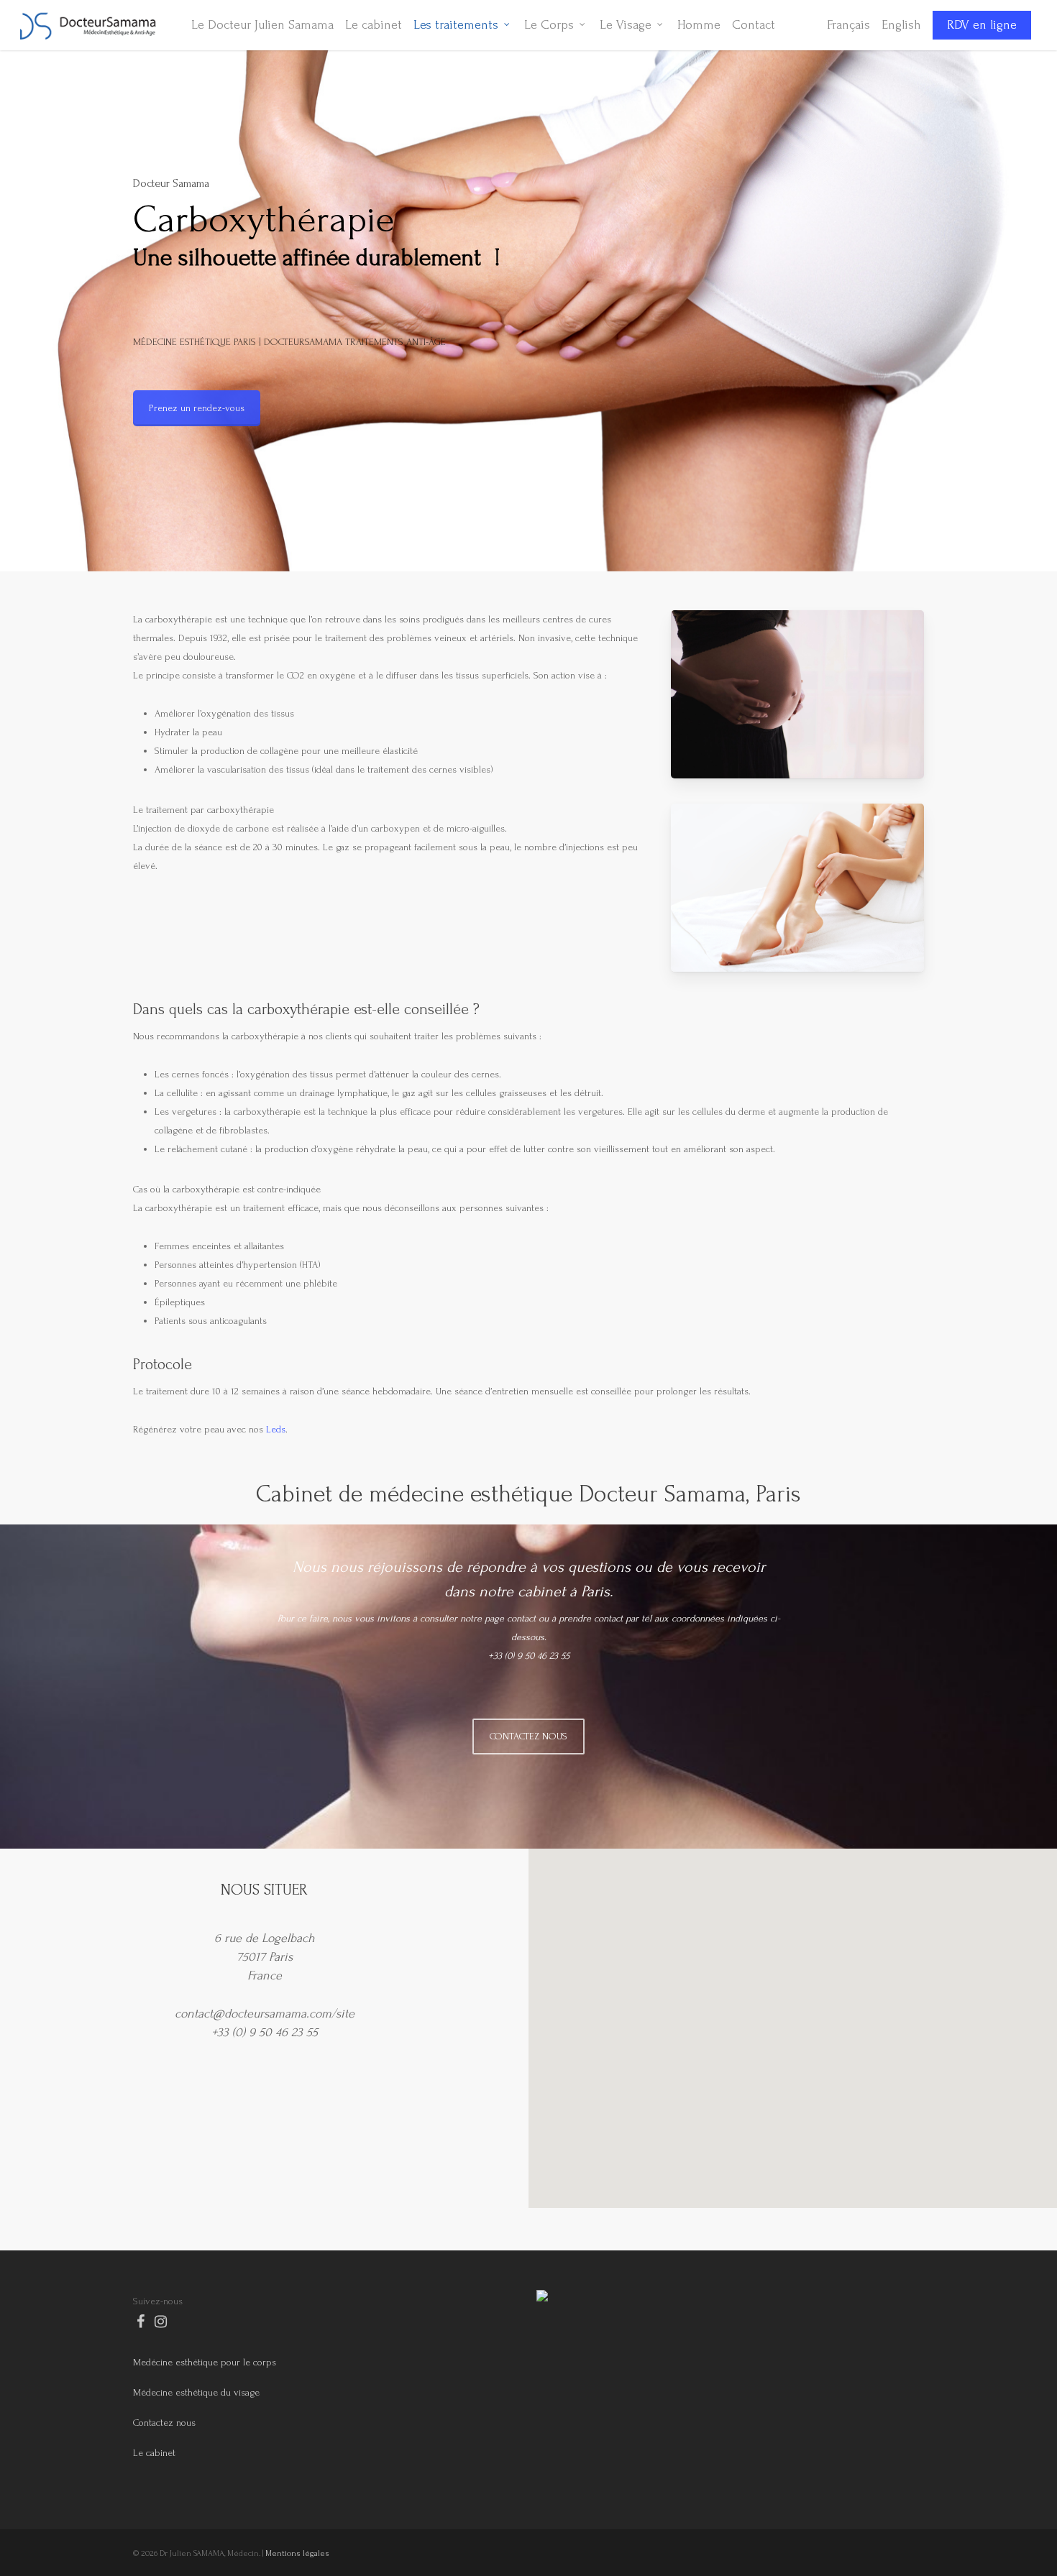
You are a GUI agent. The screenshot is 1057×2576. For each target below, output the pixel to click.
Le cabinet (154, 2453)
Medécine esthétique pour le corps (205, 2362)
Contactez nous (164, 2423)
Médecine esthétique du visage (196, 2392)
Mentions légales (297, 2553)
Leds (276, 1429)
